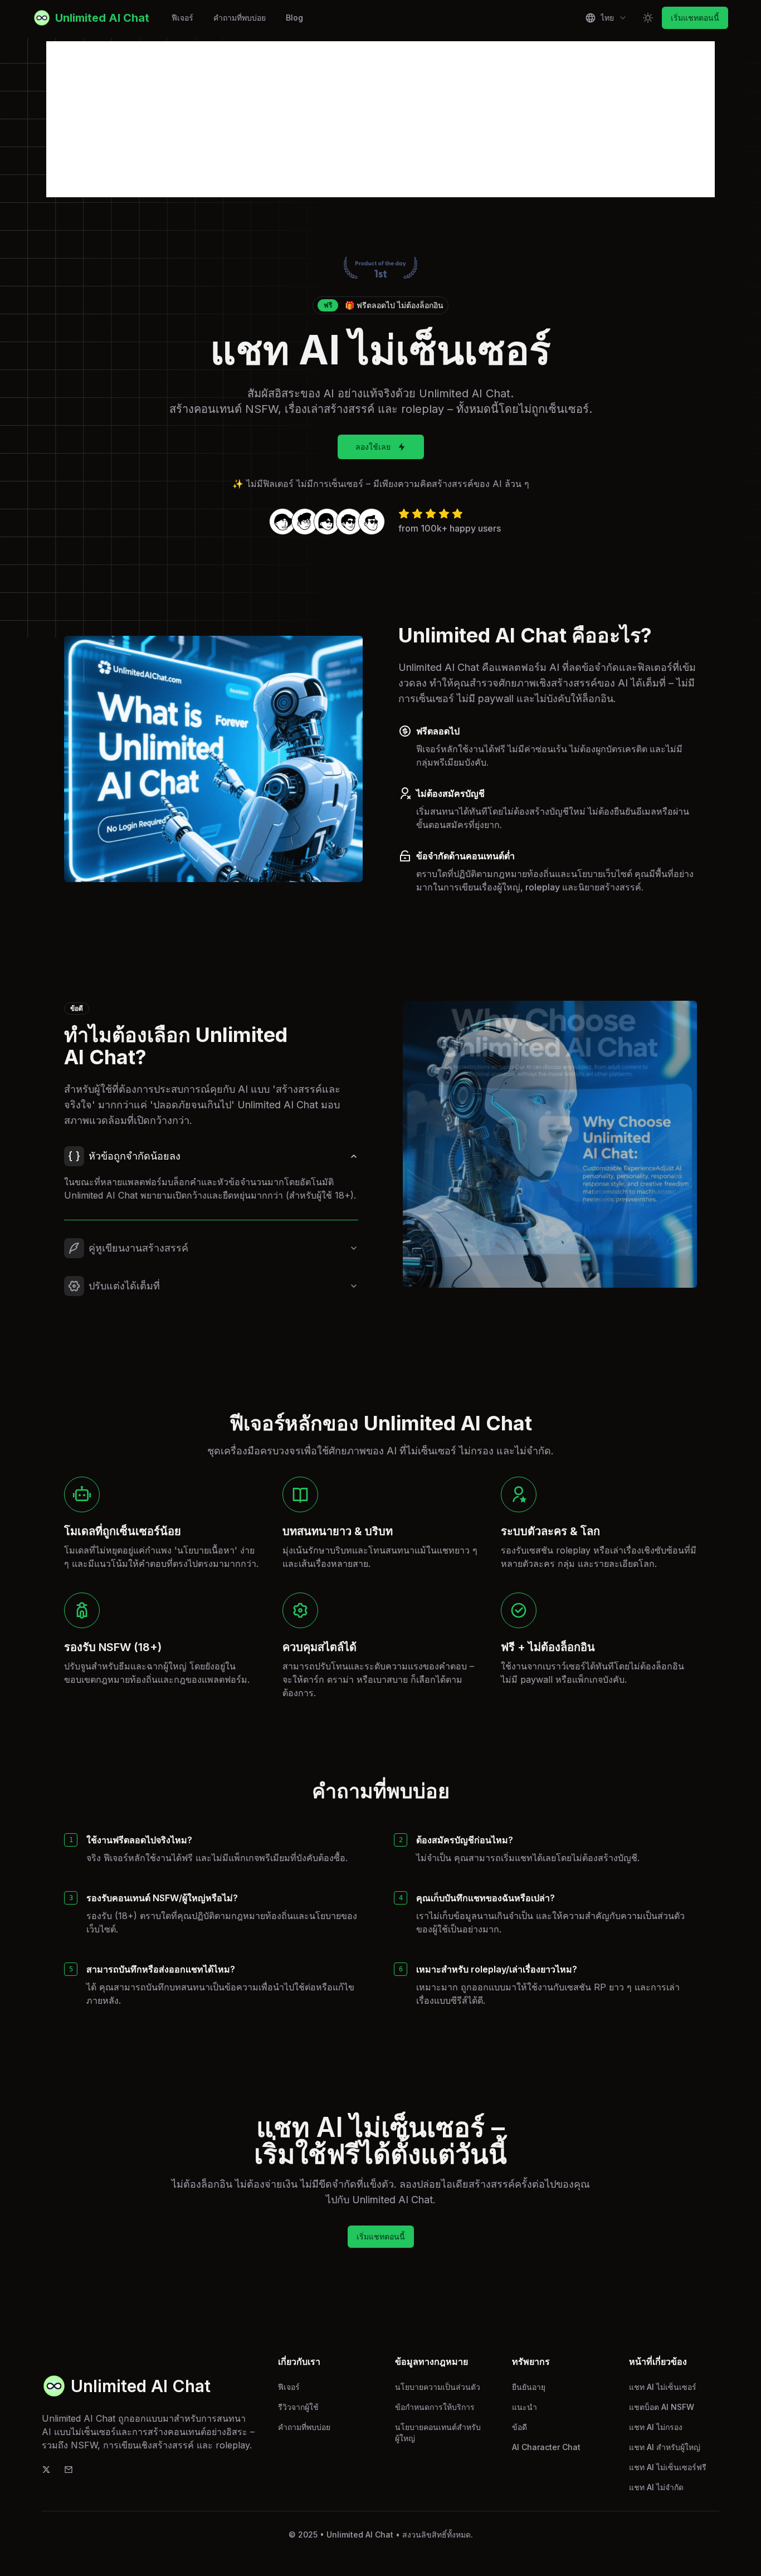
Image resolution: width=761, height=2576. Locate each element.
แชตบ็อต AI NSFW (662, 2407)
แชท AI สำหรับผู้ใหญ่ (665, 2447)
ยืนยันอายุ (529, 2387)
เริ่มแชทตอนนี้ (695, 18)
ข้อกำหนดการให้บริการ (435, 2407)
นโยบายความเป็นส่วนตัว (438, 2387)
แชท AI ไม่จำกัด (656, 2487)
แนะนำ (525, 2407)
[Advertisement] (380, 119)
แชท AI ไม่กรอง (656, 2427)
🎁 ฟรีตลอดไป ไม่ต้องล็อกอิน (384, 305)
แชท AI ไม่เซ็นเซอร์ (663, 2387)
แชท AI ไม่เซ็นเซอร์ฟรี (668, 2467)
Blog (294, 18)
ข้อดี (519, 2427)
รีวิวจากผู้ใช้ (298, 2407)
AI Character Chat (546, 2447)
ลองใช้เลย (373, 447)
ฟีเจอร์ (182, 18)
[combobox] (606, 18)
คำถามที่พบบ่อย (240, 18)
